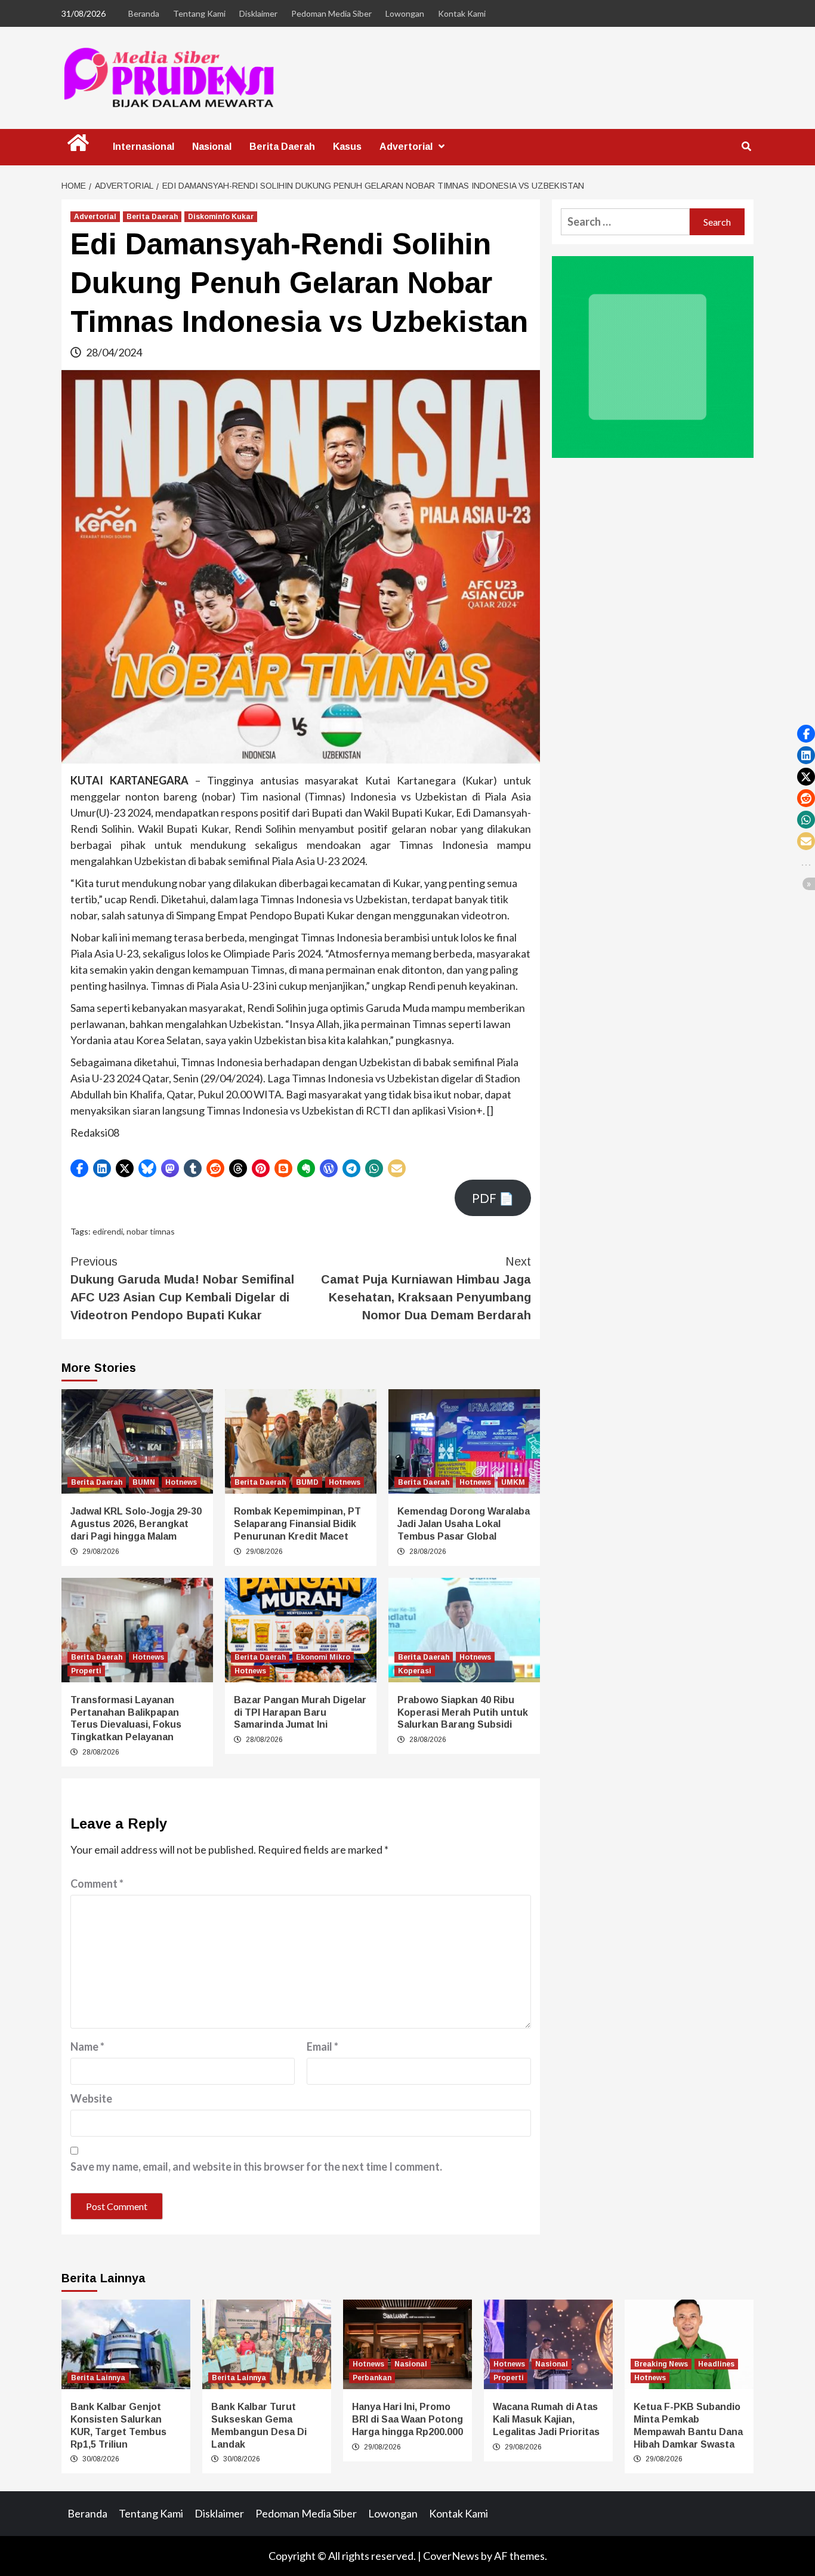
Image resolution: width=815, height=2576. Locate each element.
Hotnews (181, 1482)
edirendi (108, 1231)
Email (322, 2046)
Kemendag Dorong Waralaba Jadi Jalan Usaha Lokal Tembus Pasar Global (464, 1524)
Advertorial (406, 147)
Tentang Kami (199, 13)
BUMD (307, 1482)
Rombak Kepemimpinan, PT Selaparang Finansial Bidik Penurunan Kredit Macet (297, 1524)
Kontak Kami (462, 13)
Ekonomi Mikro (323, 1657)
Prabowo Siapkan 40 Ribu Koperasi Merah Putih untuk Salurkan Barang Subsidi (463, 1712)
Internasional (143, 147)
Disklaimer (258, 13)
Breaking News (661, 2364)
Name (87, 2046)
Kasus (347, 147)
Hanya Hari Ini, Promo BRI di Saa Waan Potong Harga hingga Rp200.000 (407, 2419)
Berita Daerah (282, 147)
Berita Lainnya (98, 2378)
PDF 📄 (493, 1198)
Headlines (716, 2364)
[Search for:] (625, 222)
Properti (86, 1671)
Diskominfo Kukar (221, 217)
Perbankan (372, 2378)
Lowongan (405, 13)
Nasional (212, 147)
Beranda (144, 13)
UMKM (513, 1482)
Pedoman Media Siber (331, 13)
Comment (97, 1883)
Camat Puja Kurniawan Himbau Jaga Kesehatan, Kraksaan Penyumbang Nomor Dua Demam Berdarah (426, 1288)
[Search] (746, 147)
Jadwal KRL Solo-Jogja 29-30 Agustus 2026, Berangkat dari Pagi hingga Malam (136, 1524)
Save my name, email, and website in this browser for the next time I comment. (256, 2166)
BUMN (144, 1482)
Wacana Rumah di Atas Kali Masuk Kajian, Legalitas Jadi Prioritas (546, 2419)
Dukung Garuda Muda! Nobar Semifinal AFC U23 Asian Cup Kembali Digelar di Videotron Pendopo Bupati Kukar (182, 1288)
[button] (79, 1168)
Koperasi (415, 1671)
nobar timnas (151, 1231)
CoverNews (451, 2556)
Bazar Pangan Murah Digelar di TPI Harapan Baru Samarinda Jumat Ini (300, 1712)
